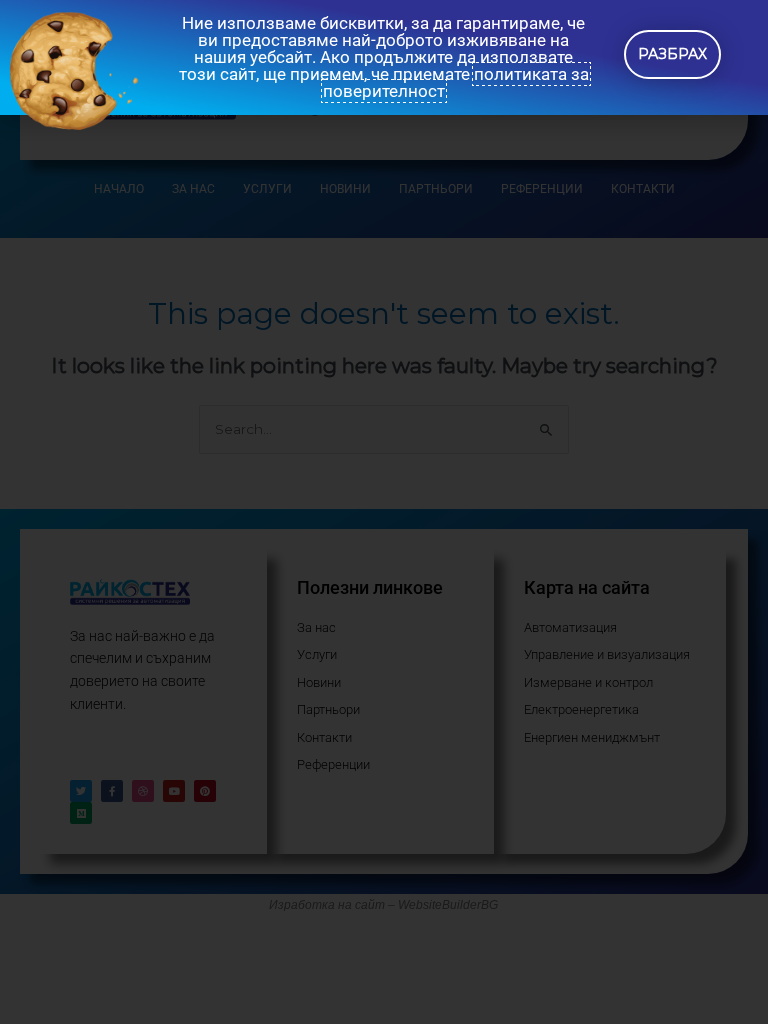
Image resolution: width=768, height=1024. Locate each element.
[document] (384, 512)
